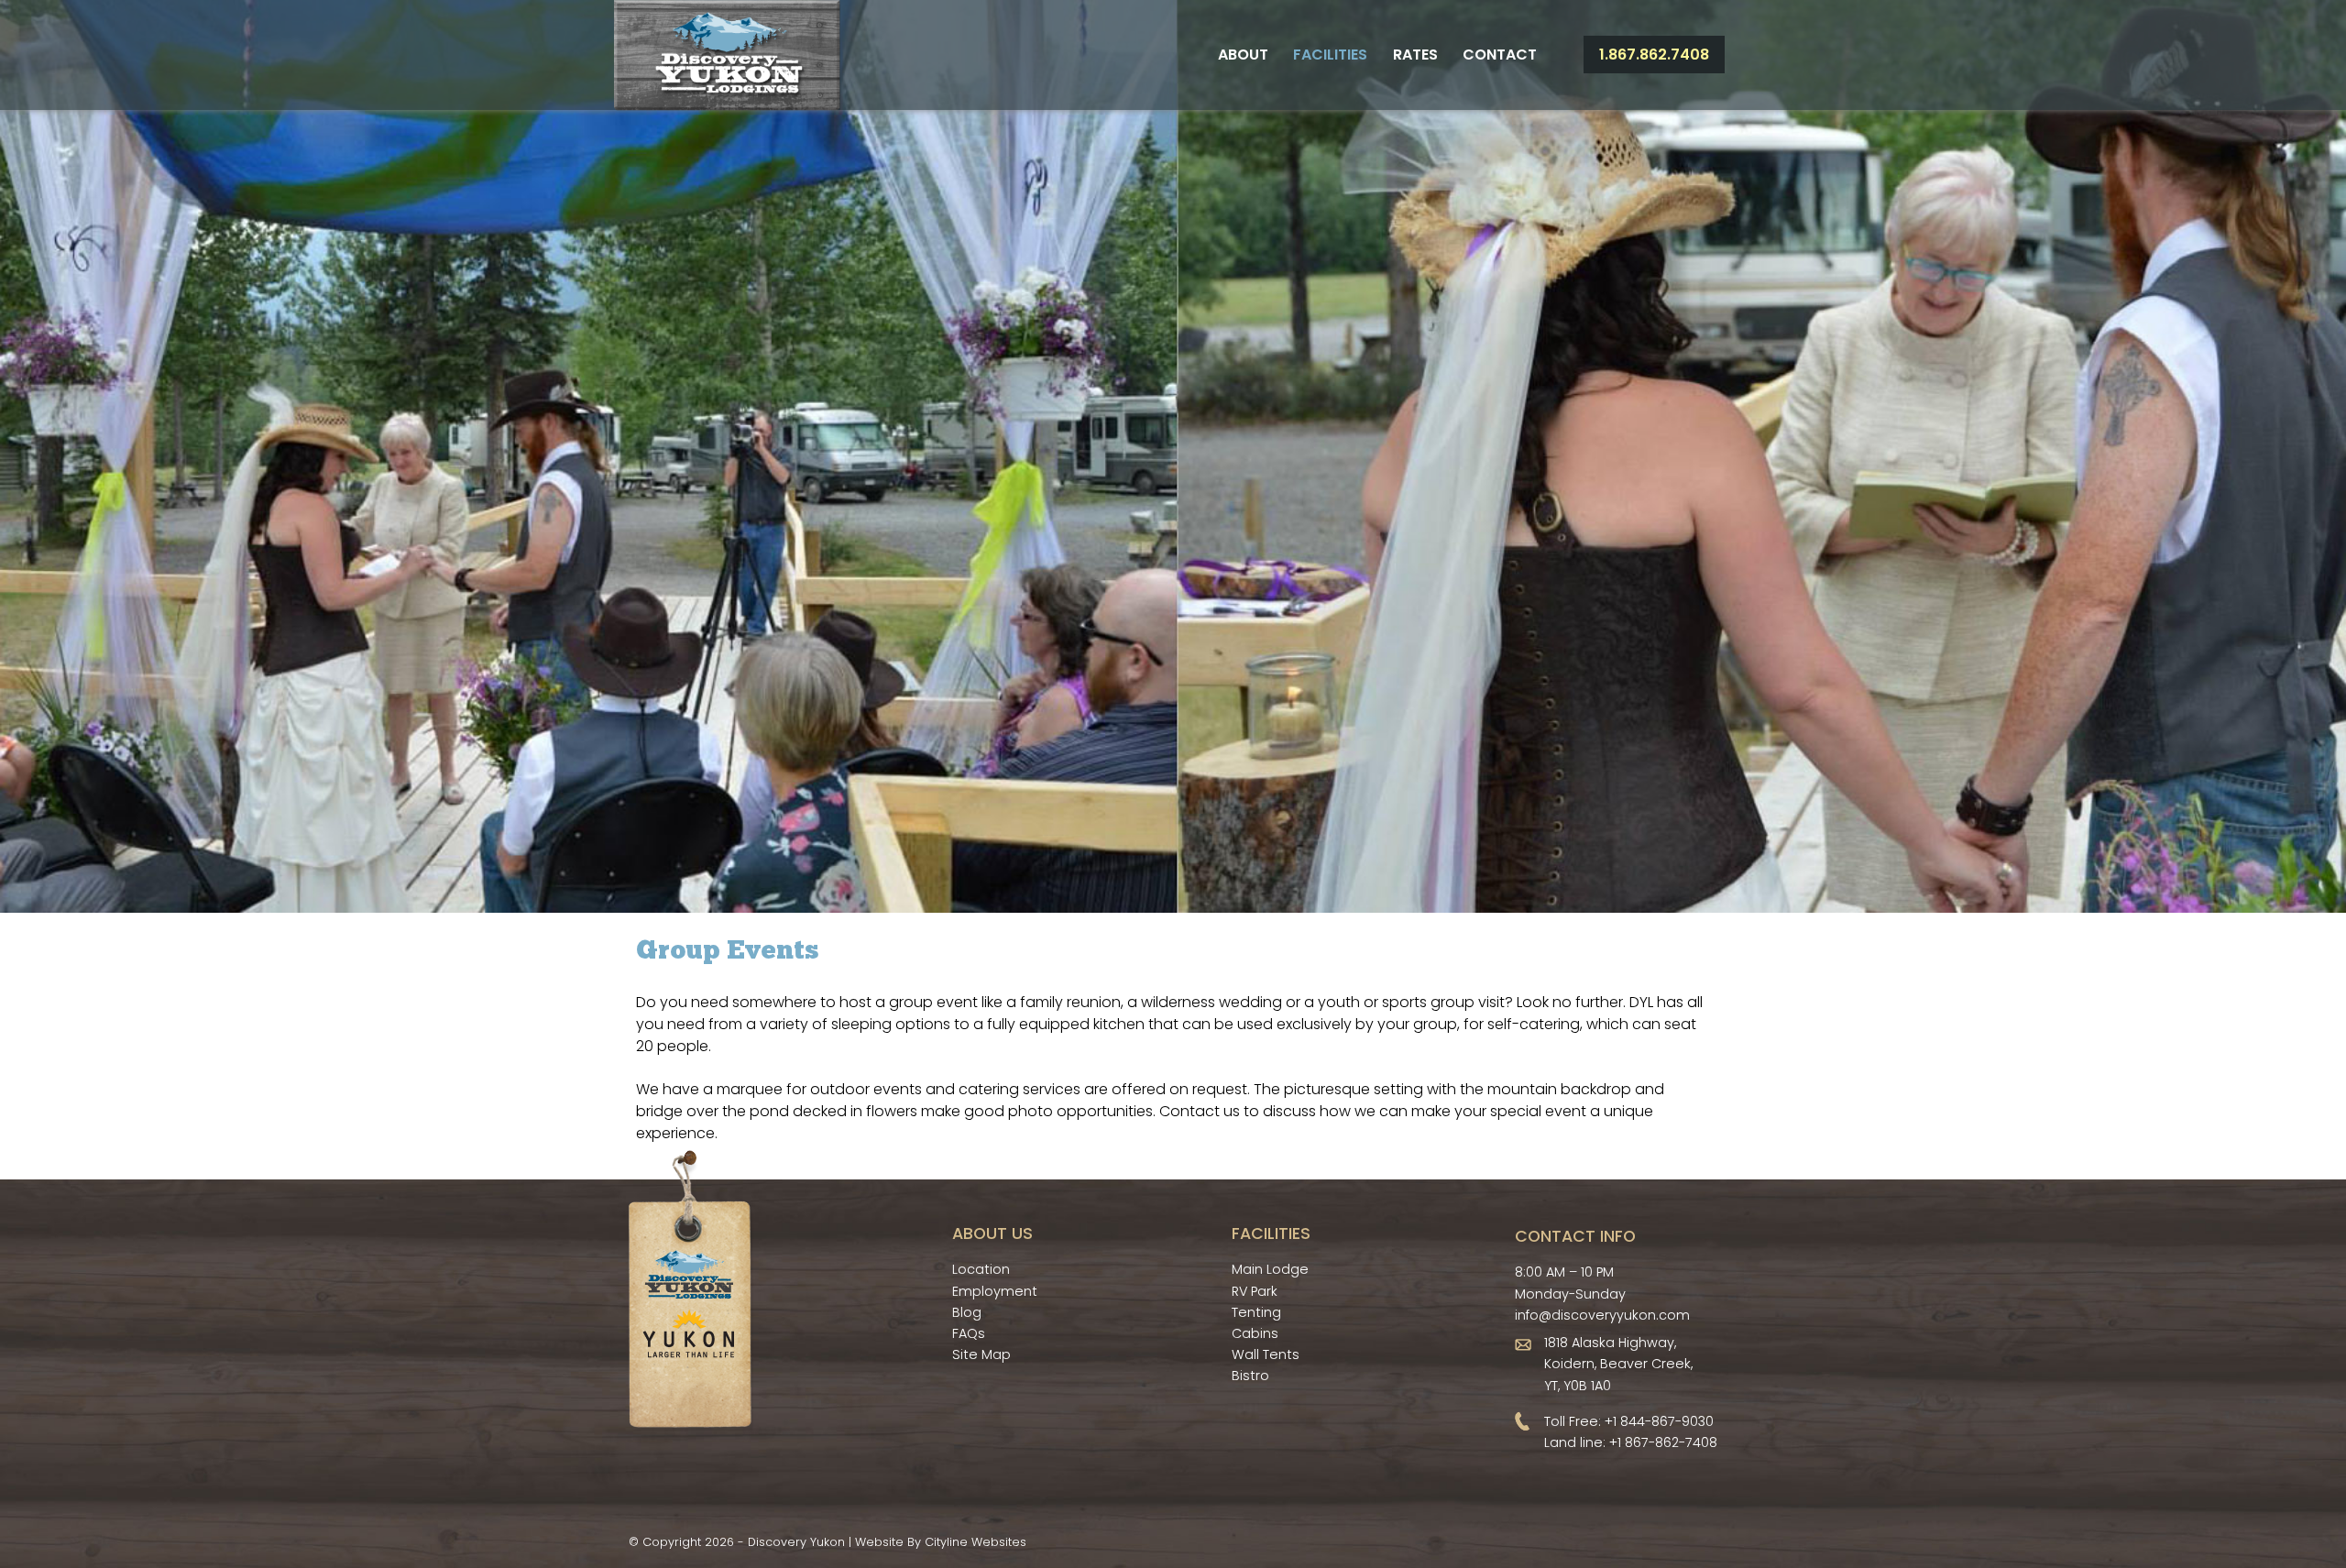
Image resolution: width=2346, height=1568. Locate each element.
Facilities (1330, 55)
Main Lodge (1270, 1269)
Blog (967, 1312)
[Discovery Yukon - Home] (727, 55)
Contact (1500, 55)
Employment (995, 1291)
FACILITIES (1271, 1234)
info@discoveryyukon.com (1602, 1315)
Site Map (981, 1354)
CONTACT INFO (1575, 1236)
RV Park (1255, 1291)
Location (981, 1269)
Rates (1415, 55)
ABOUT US (992, 1234)
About (1243, 55)
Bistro (1250, 1376)
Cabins (1255, 1333)
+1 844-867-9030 (1659, 1421)
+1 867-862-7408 (1663, 1442)
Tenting (1256, 1312)
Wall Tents (1266, 1354)
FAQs (969, 1333)
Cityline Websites (976, 1542)
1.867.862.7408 (1654, 55)
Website (879, 1542)
